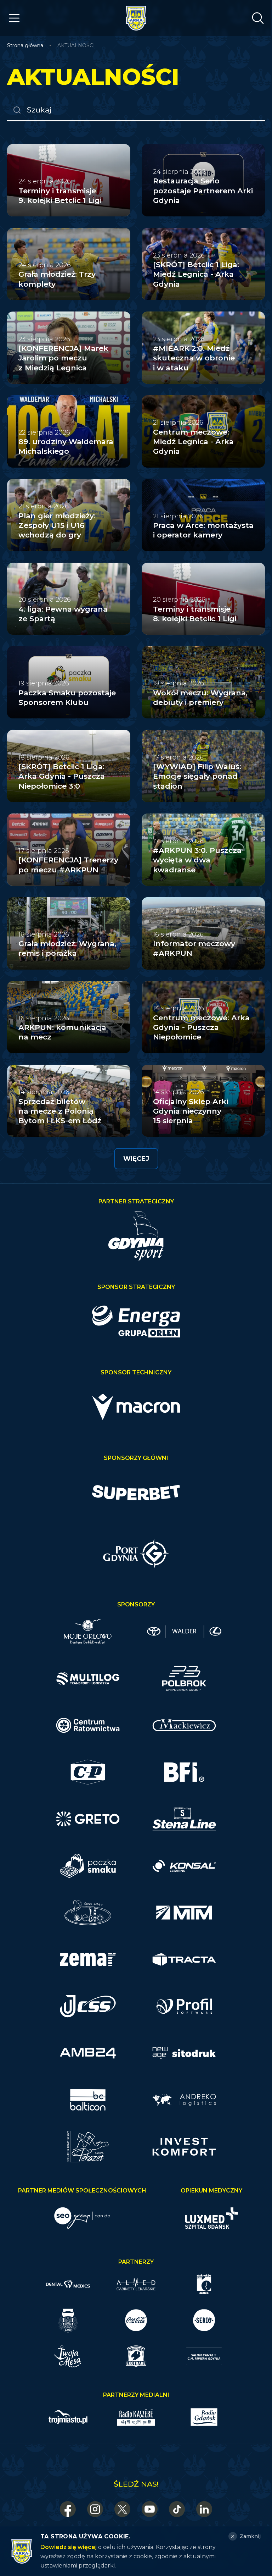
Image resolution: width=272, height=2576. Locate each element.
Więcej (136, 1159)
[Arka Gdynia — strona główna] (136, 18)
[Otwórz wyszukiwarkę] (258, 18)
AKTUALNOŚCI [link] (76, 45)
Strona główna (25, 45)
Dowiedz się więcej (69, 2547)
